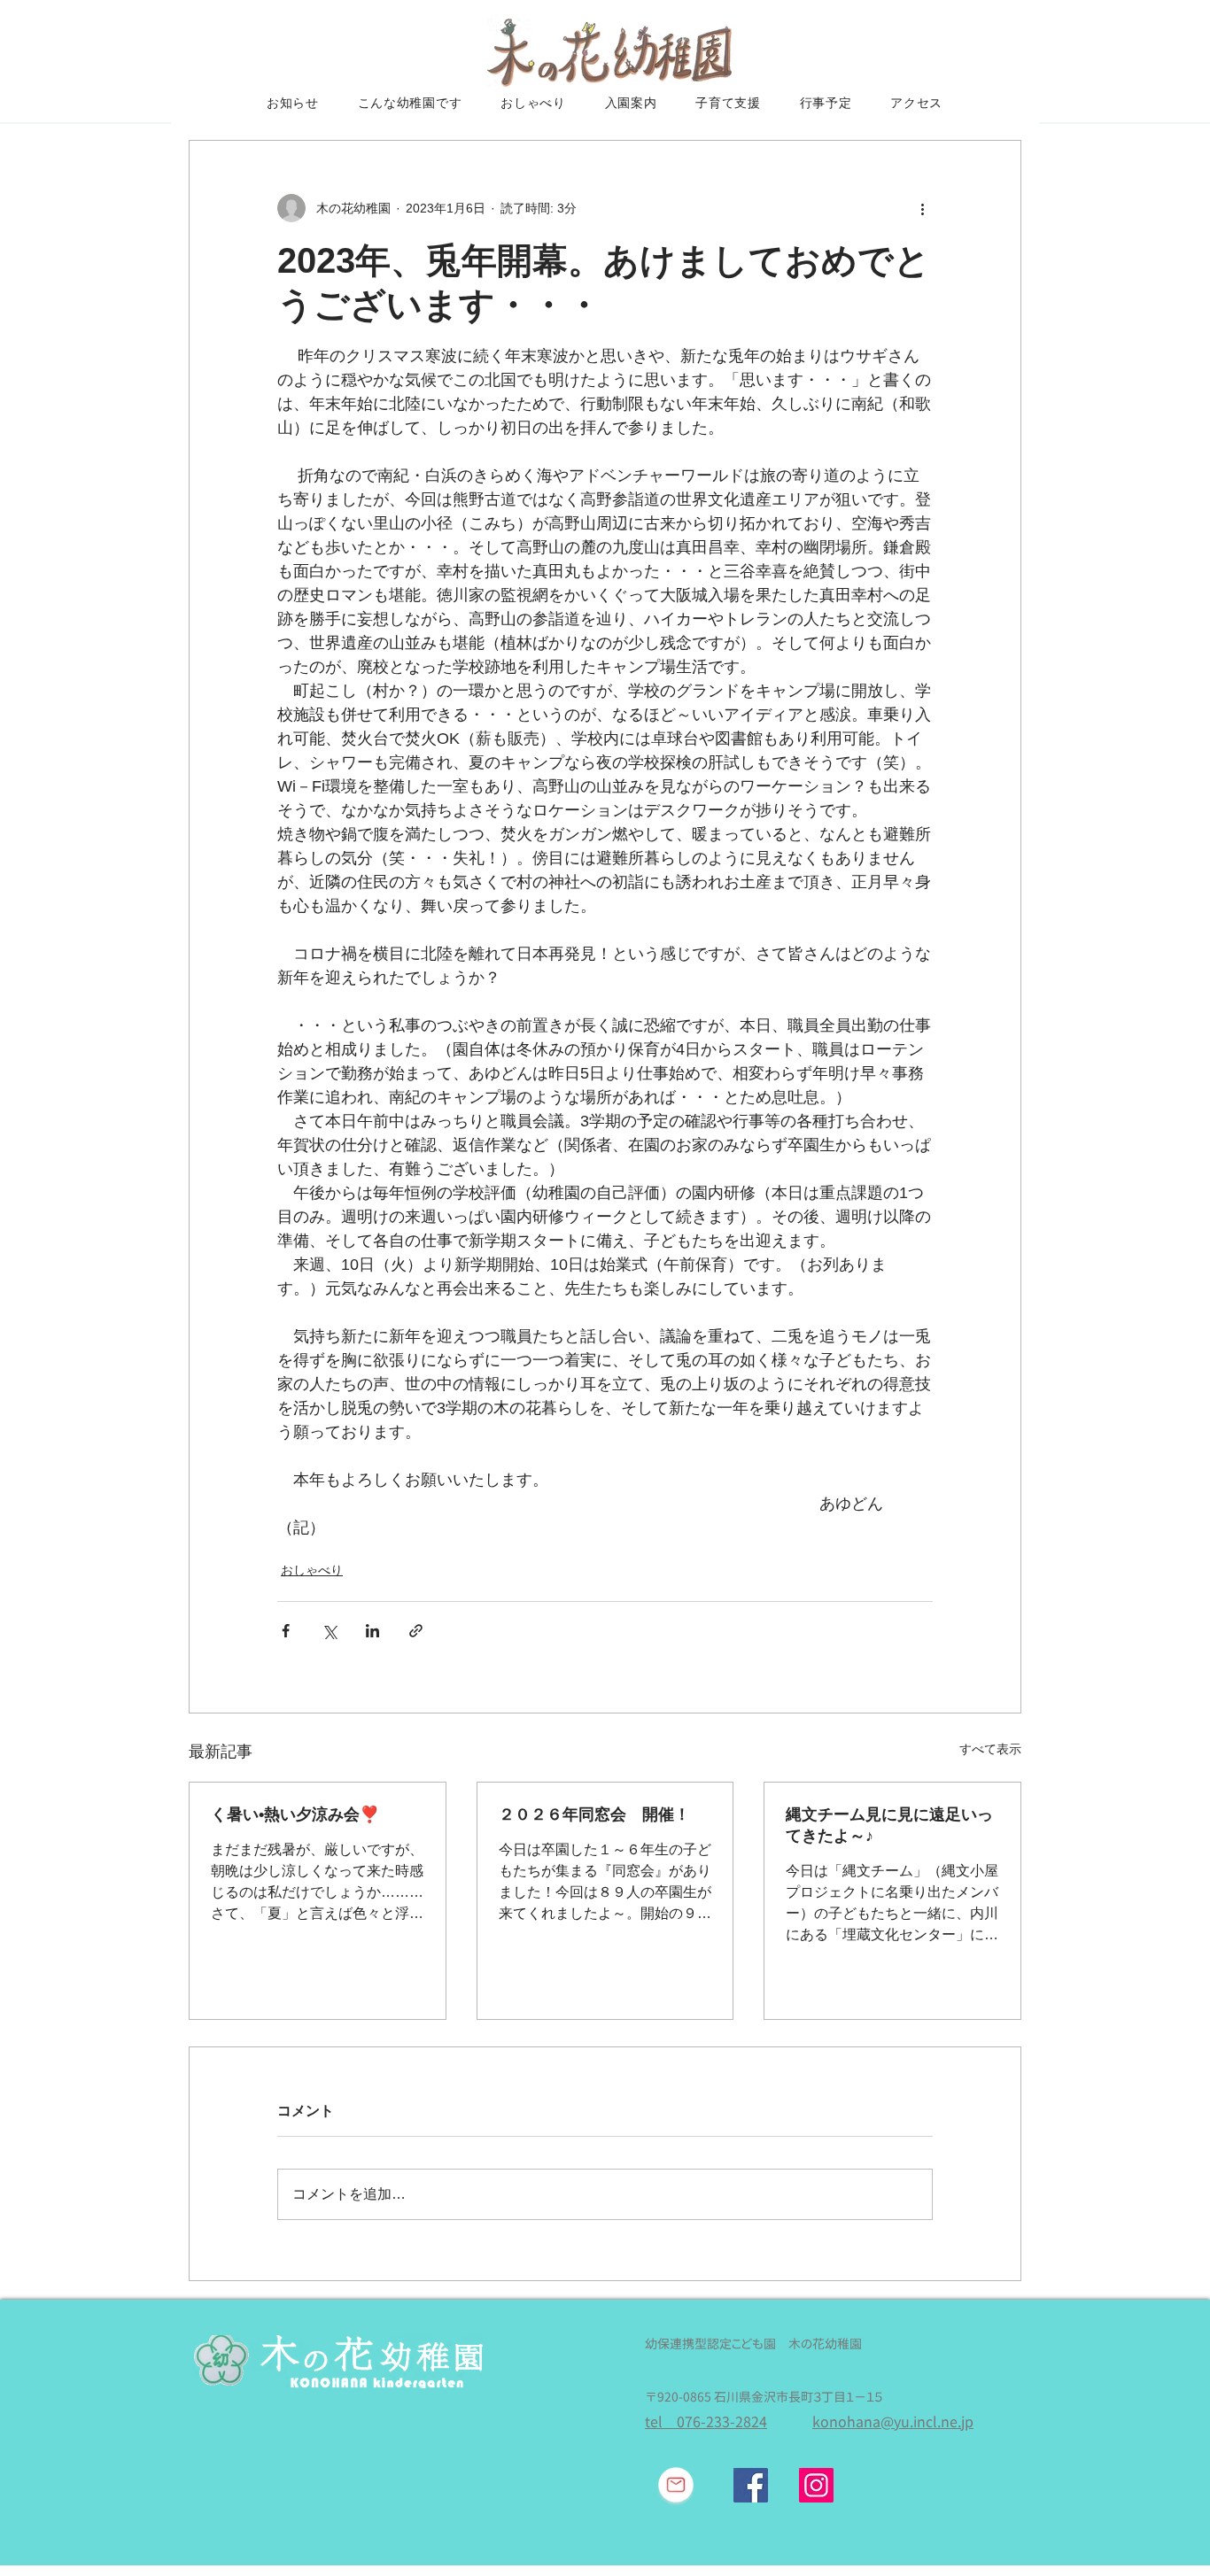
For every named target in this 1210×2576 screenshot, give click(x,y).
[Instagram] (816, 2485)
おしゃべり (312, 1570)
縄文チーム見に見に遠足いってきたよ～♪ (889, 1825)
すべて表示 (990, 1749)
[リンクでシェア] (416, 1631)
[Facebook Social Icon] (751, 2485)
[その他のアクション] (922, 208)
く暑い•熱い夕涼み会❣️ (295, 1814)
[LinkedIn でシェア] (372, 1631)
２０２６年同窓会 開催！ (594, 1814)
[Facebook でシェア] (286, 1631)
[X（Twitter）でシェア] (329, 1631)
